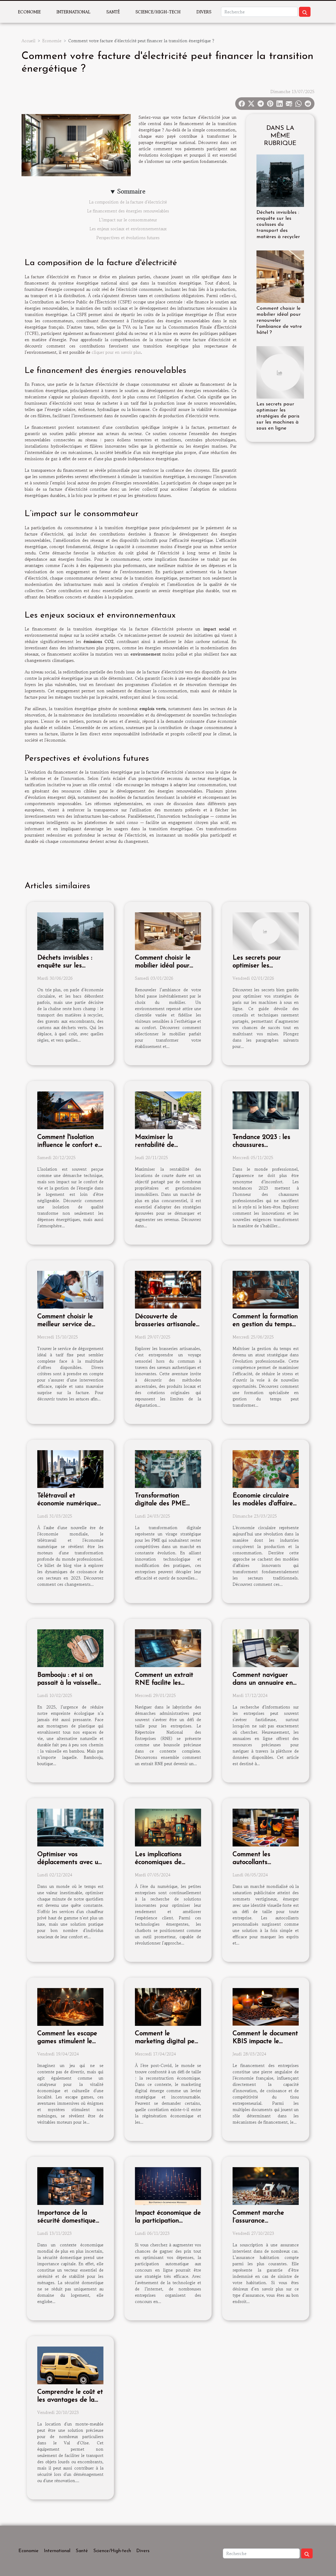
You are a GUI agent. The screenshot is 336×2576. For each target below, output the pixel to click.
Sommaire (131, 191)
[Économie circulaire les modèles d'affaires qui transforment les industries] (266, 1468)
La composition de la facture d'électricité (128, 202)
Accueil (28, 41)
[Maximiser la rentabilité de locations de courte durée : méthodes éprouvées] (168, 1110)
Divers (204, 12)
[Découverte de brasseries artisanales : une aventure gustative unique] (168, 1289)
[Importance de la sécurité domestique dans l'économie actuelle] (70, 2185)
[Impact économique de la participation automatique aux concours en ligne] (168, 2185)
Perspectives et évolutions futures (128, 238)
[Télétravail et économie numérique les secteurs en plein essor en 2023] (70, 1468)
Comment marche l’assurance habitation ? (258, 2221)
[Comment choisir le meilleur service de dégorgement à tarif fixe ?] (70, 1289)
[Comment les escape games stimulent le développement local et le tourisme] (70, 2006)
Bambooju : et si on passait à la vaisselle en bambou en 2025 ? (69, 1683)
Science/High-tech (158, 12)
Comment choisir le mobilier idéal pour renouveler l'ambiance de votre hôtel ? (279, 321)
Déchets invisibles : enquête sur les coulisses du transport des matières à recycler (278, 225)
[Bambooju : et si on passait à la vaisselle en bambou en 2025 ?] (70, 1648)
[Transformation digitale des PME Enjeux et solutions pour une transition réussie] (168, 1468)
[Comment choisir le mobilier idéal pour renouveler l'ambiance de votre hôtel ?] (280, 276)
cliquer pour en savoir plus (116, 352)
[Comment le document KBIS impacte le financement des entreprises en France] (266, 2006)
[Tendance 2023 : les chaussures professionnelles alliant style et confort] (266, 1110)
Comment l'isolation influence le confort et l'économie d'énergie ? (69, 1145)
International (73, 12)
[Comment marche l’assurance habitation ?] (266, 2185)
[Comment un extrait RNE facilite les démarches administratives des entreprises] (168, 1648)
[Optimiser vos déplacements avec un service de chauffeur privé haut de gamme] (70, 1827)
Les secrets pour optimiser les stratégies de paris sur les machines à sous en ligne (278, 416)
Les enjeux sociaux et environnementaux (128, 229)
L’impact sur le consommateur (128, 220)
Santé (113, 12)
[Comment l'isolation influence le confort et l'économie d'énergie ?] (70, 1110)
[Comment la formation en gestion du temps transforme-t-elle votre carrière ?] (266, 1289)
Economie (29, 12)
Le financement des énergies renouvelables (128, 211)
